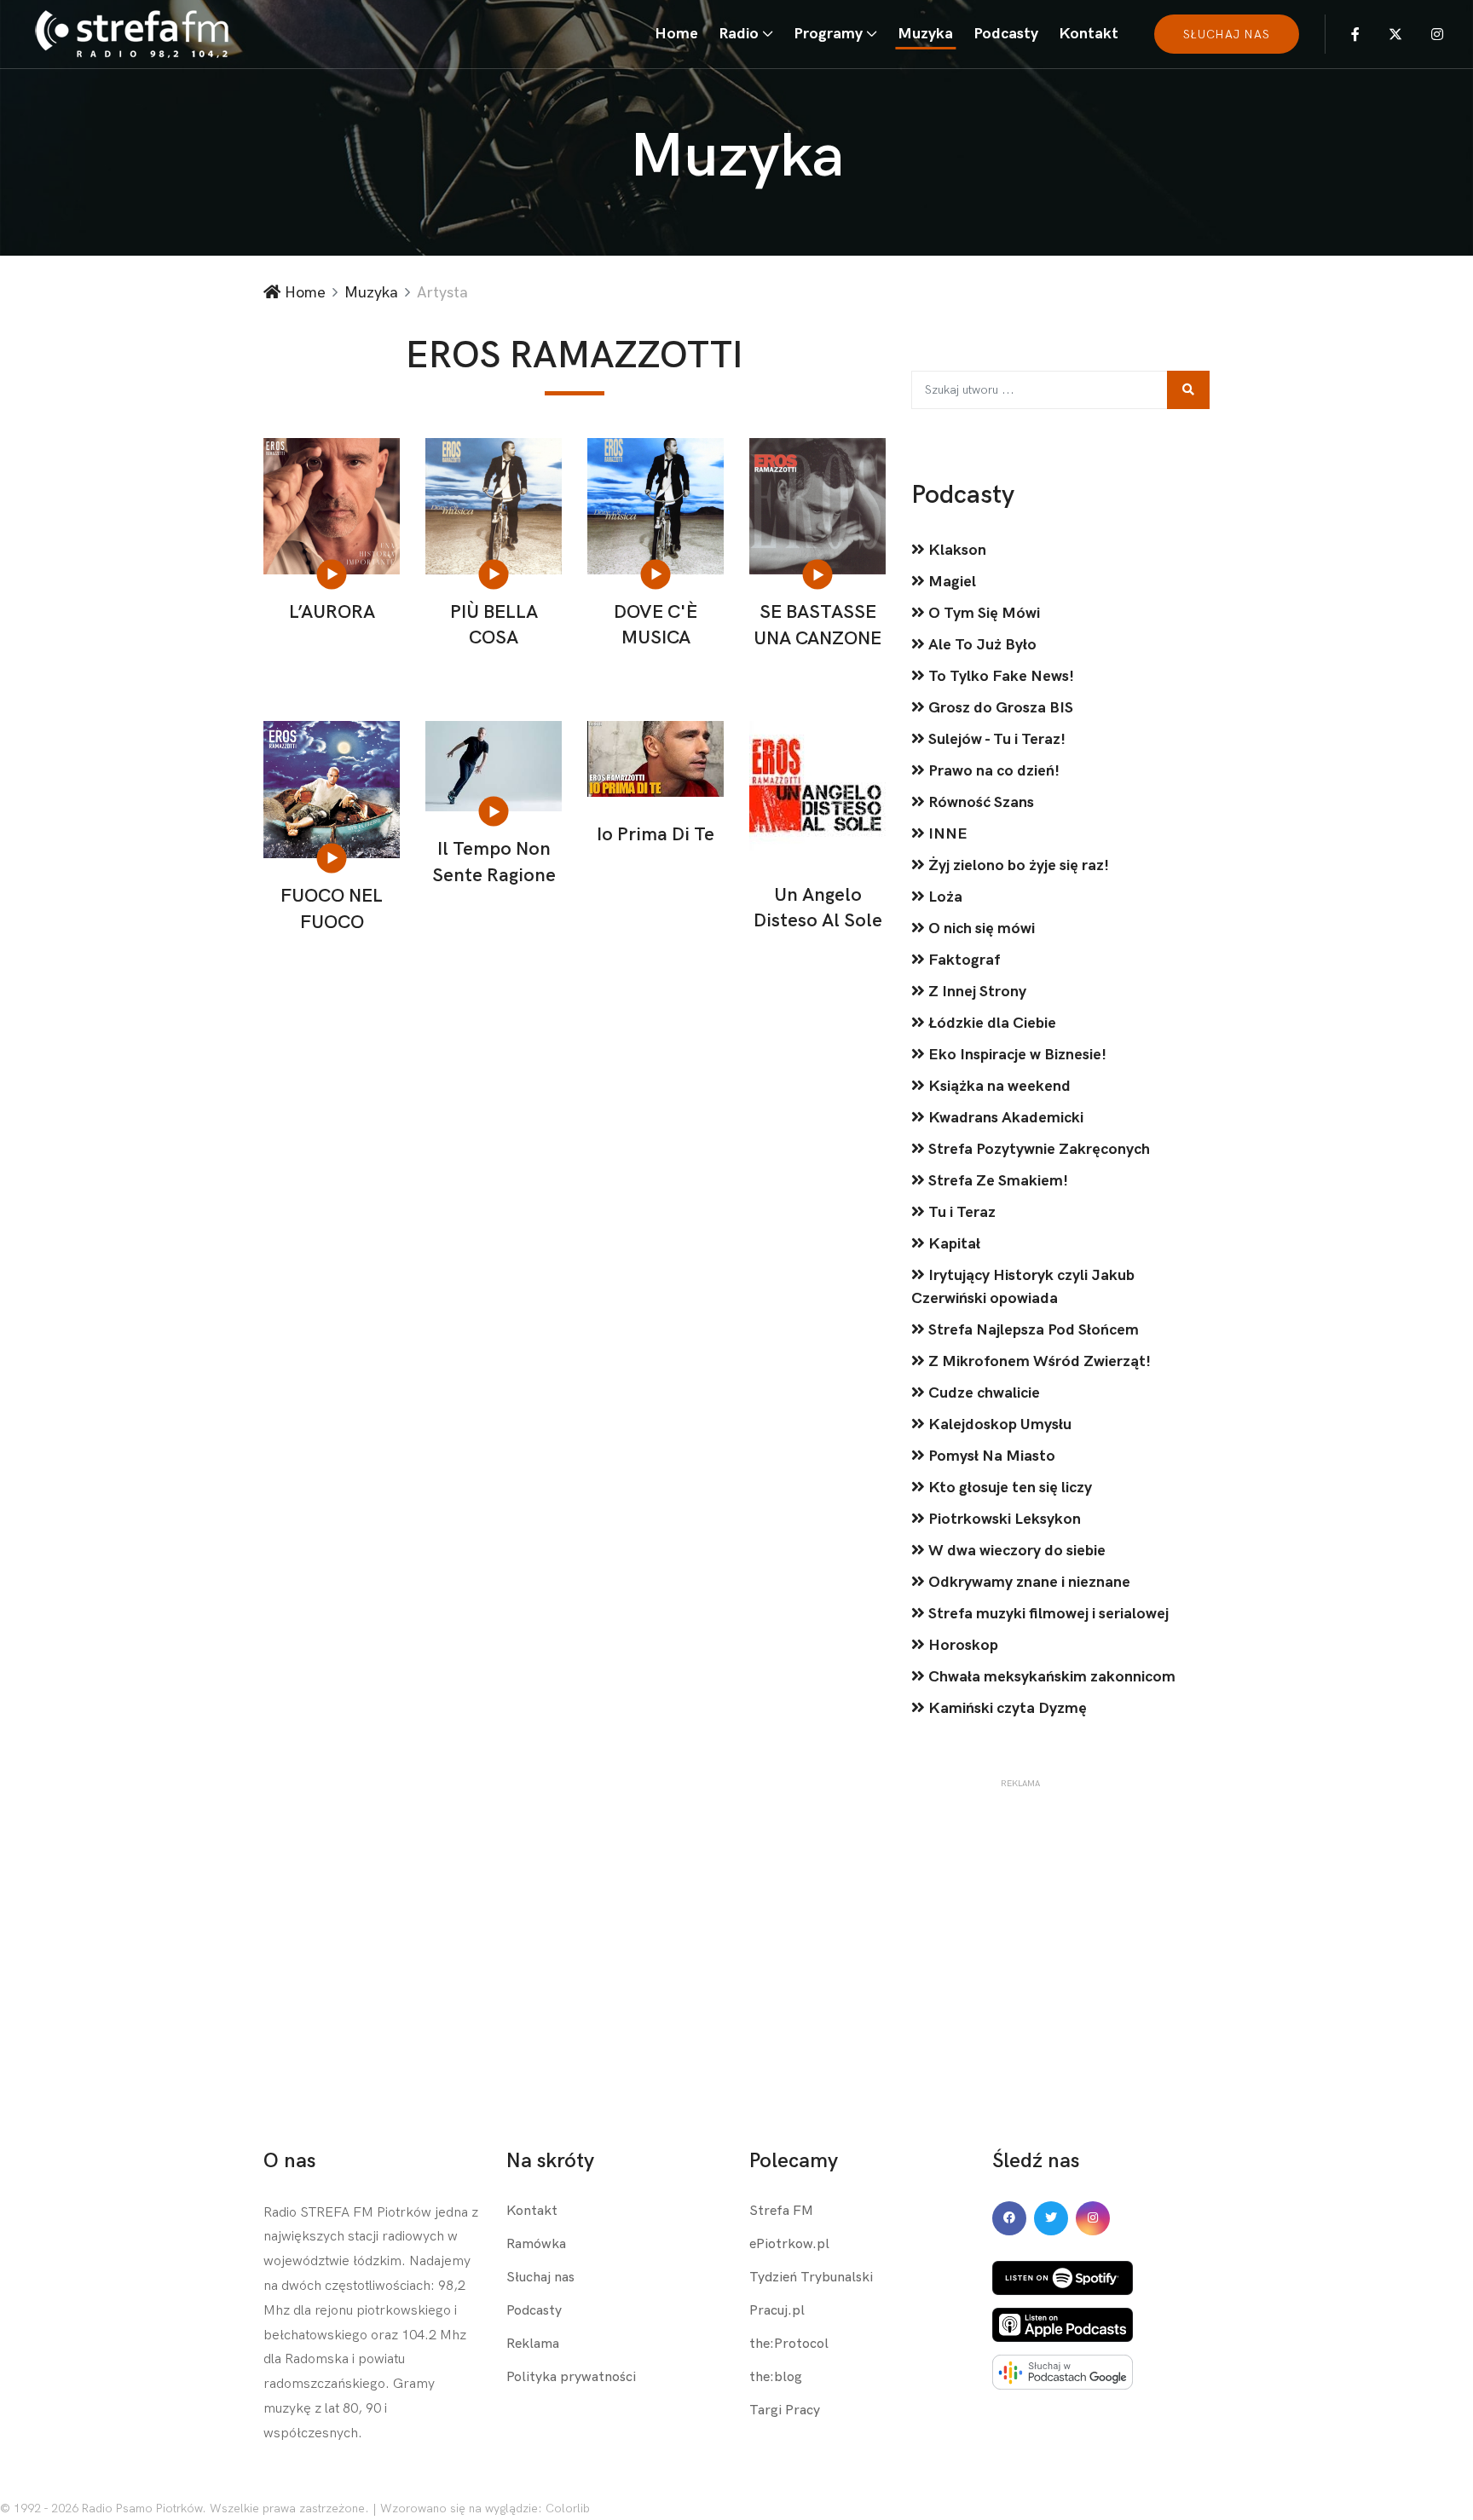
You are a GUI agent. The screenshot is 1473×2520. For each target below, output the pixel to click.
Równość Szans (979, 802)
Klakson (956, 550)
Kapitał (953, 1244)
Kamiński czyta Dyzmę (1006, 1708)
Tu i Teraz (960, 1212)
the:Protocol (789, 2344)
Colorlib (568, 2508)
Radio (739, 34)
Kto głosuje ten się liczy (1008, 1488)
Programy (828, 34)
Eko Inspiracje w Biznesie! (1016, 1055)
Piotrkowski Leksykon (1003, 1519)
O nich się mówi (980, 928)
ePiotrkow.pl (789, 2244)
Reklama (533, 2344)
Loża (944, 897)
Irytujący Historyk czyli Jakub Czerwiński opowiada (1023, 1287)
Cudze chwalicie (982, 1393)
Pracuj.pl (777, 2311)
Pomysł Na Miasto (990, 1456)
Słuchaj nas (540, 2278)
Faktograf (962, 960)
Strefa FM (781, 2211)
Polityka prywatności (571, 2377)
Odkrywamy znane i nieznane (1028, 1582)
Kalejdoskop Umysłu (998, 1424)
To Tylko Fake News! (999, 676)
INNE (946, 834)
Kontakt (1089, 34)
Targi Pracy (785, 2410)
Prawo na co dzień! (992, 771)
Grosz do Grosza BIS (999, 708)
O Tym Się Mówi (982, 613)
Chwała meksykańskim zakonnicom (1050, 1677)
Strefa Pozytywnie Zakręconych (1037, 1149)
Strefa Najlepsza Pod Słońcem (1032, 1330)
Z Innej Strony (976, 992)
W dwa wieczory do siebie (1015, 1551)
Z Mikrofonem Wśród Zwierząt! (1038, 1361)
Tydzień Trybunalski (811, 2278)
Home (676, 34)
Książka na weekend (998, 1086)
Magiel (950, 582)
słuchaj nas (1227, 35)
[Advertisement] (1020, 1897)
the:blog (776, 2377)
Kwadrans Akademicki (1004, 1118)
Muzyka (925, 34)
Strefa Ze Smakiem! (996, 1181)
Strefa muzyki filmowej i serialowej (1047, 1614)
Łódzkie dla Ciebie (991, 1023)
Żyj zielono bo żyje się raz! (1017, 865)
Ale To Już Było (981, 645)
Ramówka (536, 2244)
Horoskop (962, 1645)
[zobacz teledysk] (333, 574)
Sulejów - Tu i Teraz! (995, 739)
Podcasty (1006, 34)
